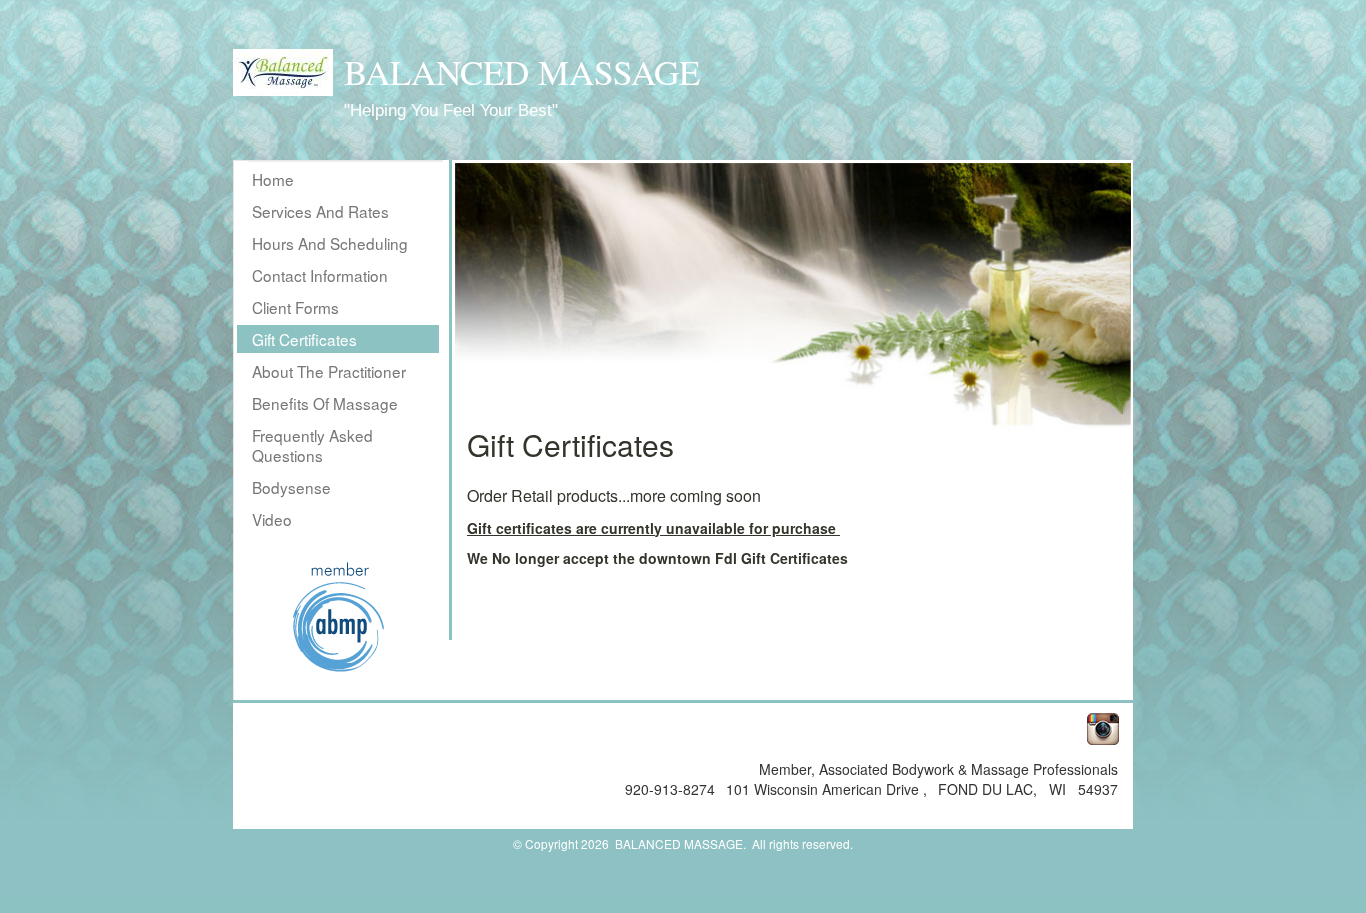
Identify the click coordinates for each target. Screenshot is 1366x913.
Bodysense (291, 487)
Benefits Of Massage (325, 403)
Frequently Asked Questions (312, 445)
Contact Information (320, 275)
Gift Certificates (304, 339)
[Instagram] (1099, 726)
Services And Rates (320, 211)
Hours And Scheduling (330, 243)
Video (272, 519)
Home (273, 179)
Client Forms (295, 307)
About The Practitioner (329, 371)
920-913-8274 (672, 789)
